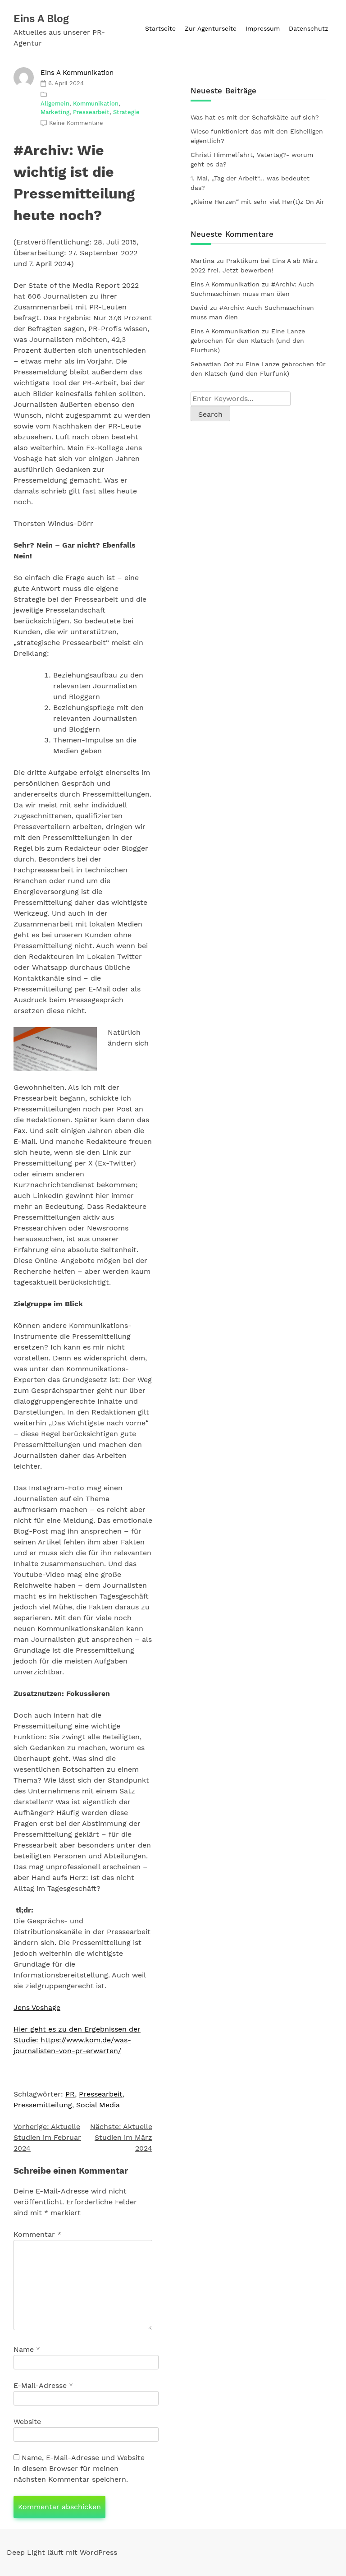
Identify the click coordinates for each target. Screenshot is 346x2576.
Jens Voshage (37, 2007)
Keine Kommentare (76, 123)
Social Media (98, 2105)
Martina (203, 261)
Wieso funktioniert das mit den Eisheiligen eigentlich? (257, 136)
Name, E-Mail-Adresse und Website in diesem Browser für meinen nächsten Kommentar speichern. (79, 2468)
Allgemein (55, 104)
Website (27, 2422)
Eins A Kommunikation (77, 73)
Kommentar (37, 2234)
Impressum (263, 28)
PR (70, 2094)
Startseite (160, 28)
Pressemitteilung (43, 2105)
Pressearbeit (91, 112)
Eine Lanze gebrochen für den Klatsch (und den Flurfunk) (248, 341)
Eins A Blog (41, 19)
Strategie (126, 112)
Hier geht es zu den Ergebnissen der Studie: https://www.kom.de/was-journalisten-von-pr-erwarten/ (77, 2040)
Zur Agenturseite (211, 28)
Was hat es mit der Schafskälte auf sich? (255, 117)
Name (27, 2349)
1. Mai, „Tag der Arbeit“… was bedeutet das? (250, 183)
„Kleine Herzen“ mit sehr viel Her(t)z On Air (257, 202)
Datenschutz (308, 28)
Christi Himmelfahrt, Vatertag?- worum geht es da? (252, 159)
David (199, 308)
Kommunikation (96, 104)
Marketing (55, 112)
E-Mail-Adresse (43, 2385)
